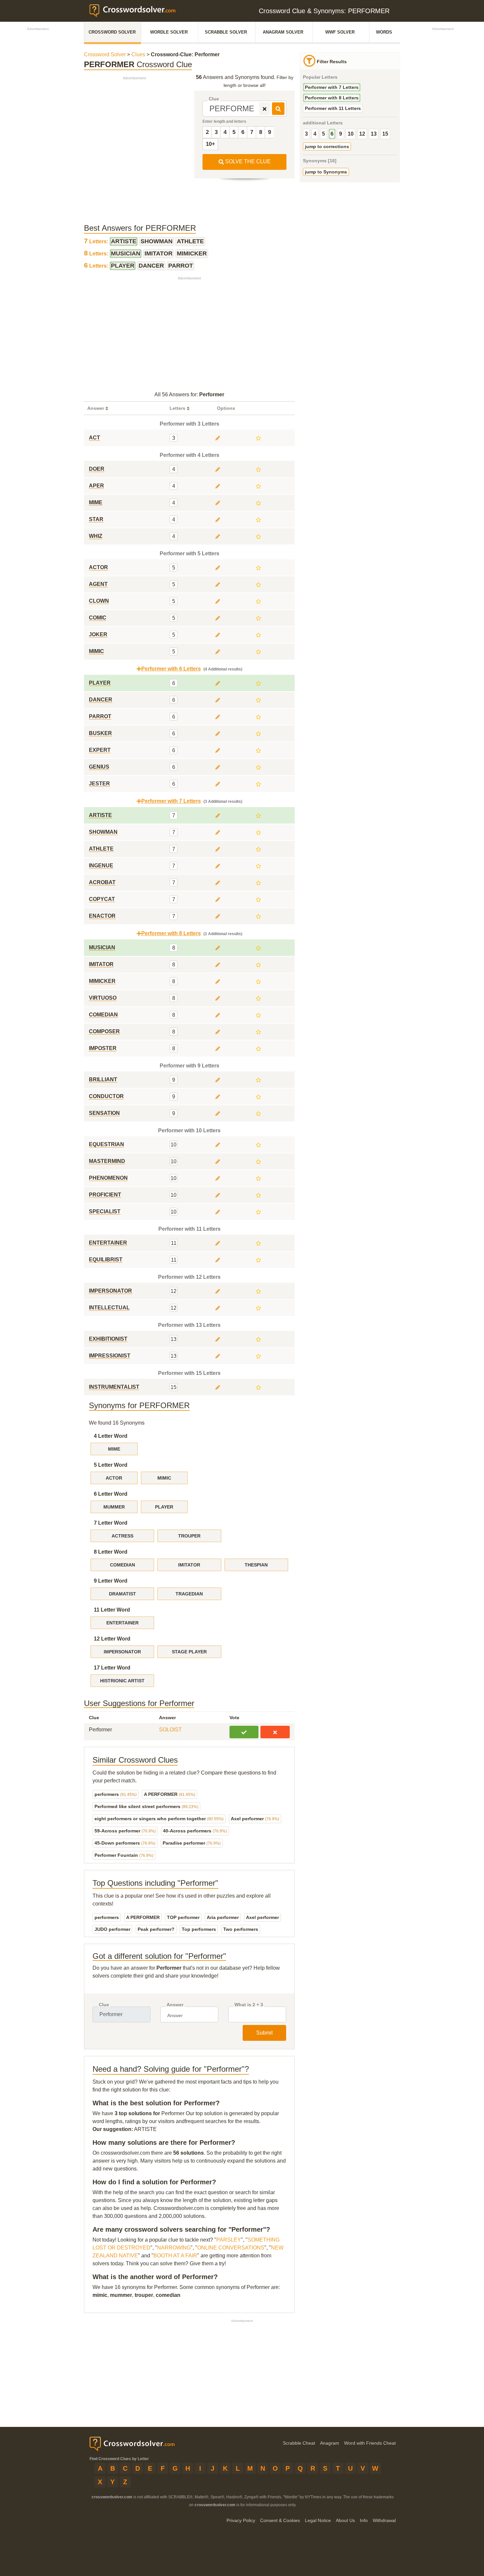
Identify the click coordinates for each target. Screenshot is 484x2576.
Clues (138, 54)
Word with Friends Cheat (370, 2443)
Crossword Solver (112, 32)
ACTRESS (122, 1536)
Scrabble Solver (226, 32)
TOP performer (183, 1917)
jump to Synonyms (326, 172)
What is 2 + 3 (249, 2005)
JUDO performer (112, 1929)
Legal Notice (318, 2520)
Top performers (199, 1929)
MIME (114, 1449)
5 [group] (323, 134)
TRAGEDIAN (189, 1594)
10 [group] (351, 134)
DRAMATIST (122, 1594)
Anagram (330, 2443)
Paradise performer (192, 1843)
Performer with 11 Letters (333, 108)
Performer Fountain (124, 1855)
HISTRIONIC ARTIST (122, 1681)
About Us (345, 2520)
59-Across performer (125, 1831)
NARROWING (174, 2248)
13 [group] (374, 134)
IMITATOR (189, 1565)
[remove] (265, 109)
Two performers (241, 1929)
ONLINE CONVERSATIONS (231, 2248)
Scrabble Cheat (299, 2443)
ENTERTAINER (122, 1623)
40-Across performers (195, 1831)
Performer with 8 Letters (332, 98)
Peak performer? (156, 1929)
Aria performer (223, 1917)
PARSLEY (229, 2240)
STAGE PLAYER (189, 1652)
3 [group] (306, 134)
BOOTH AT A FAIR (175, 2256)
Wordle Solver (169, 32)
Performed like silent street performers (146, 1806)
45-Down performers (125, 1843)
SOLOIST (170, 1730)
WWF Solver (340, 32)
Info (364, 2520)
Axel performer (255, 1819)
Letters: (97, 241)
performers (116, 1794)
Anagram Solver (283, 32)
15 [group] (385, 134)
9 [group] (341, 134)
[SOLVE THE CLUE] (278, 109)
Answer (175, 2005)
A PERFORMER (170, 1794)
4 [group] (315, 134)
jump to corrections (327, 146)
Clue (214, 99)
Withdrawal (384, 2520)
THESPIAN (256, 1565)
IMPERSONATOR (122, 1652)
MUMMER (114, 1507)
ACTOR (114, 1478)
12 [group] (362, 134)
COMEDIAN (122, 1565)
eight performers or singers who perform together (159, 1819)
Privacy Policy (241, 2520)
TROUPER (189, 1536)
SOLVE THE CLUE (247, 161)
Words (384, 32)
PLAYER (164, 1507)
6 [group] (332, 134)
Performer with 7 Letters (332, 87)
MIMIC (164, 1478)
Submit (264, 2033)
